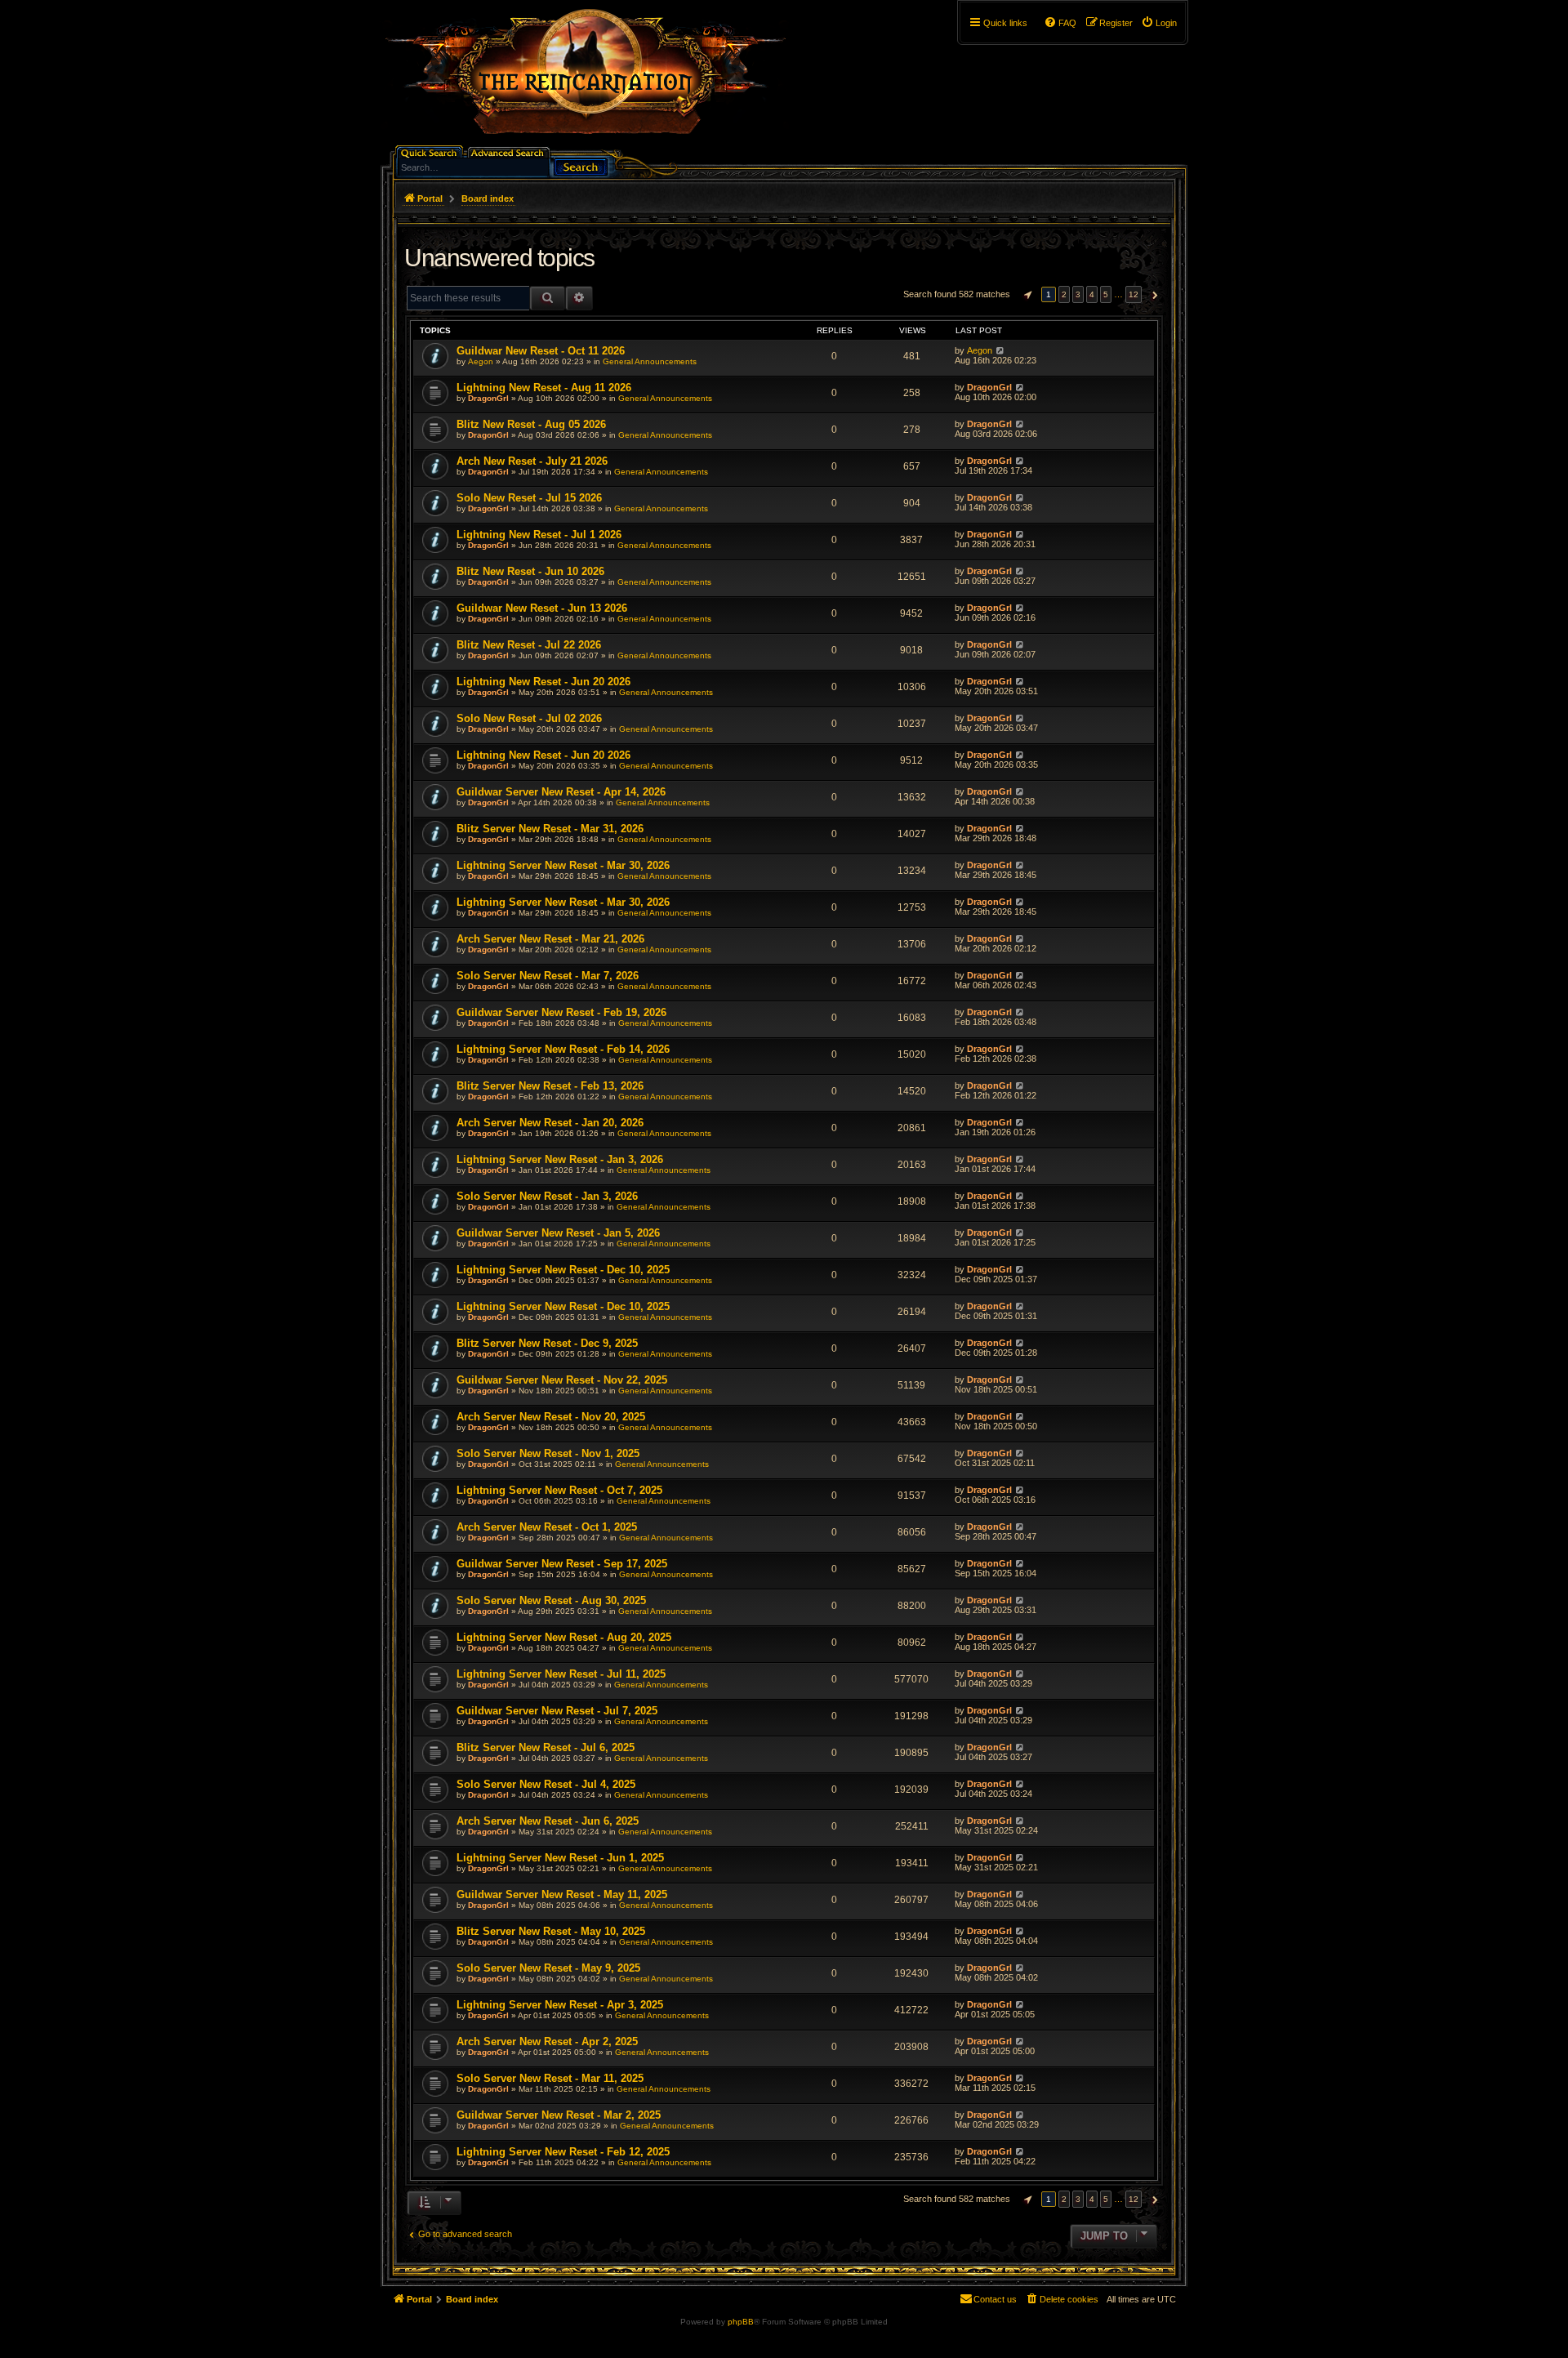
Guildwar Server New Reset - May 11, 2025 (562, 1894)
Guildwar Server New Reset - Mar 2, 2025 (559, 2115)
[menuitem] (1159, 23)
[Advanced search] (510, 152)
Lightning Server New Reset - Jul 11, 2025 (561, 1674)
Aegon (481, 361)
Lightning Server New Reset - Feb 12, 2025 (563, 2152)
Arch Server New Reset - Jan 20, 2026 (550, 1123)
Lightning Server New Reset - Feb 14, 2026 (563, 1049)
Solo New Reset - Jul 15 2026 (529, 498)
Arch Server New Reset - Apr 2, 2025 (547, 2042)
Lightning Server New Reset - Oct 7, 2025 (559, 1490)
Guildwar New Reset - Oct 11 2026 (541, 351)
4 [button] (1092, 294)
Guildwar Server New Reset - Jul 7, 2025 (557, 1711)
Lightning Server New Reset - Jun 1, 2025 (560, 1858)
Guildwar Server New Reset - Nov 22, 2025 (562, 1380)
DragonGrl (488, 398)
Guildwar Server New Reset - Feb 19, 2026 (561, 1012)
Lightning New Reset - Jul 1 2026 (539, 535)
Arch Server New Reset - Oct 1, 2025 (547, 1527)
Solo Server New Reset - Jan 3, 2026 (547, 1196)
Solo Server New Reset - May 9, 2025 (548, 1968)
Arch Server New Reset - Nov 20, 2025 (551, 1417)
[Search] (581, 165)
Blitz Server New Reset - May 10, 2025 (551, 1931)
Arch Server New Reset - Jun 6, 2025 (548, 1821)
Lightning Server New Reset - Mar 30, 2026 (563, 865)
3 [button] (1078, 294)
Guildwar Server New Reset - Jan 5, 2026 (558, 1233)
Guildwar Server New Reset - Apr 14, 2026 (561, 792)
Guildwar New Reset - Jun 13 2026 (542, 608)
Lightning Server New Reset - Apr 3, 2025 (560, 2005)
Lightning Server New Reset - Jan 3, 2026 (560, 1159)
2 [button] (1064, 294)
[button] (1026, 295)
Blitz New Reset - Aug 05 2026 (531, 424)
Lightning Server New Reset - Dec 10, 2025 (563, 1270)
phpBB (741, 2322)
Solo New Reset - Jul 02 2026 (529, 718)
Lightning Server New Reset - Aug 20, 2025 (564, 1637)
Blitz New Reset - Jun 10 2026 (530, 571)
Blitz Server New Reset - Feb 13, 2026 (550, 1086)
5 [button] (1106, 294)
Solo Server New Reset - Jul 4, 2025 (546, 1784)
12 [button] (1134, 294)
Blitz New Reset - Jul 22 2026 (529, 645)
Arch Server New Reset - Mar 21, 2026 (550, 939)
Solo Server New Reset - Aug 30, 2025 (551, 1600)
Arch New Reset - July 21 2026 (532, 461)
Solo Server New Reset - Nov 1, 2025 (548, 1453)
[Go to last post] (1000, 350)
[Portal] (594, 78)
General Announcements (650, 361)
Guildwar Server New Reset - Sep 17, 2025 (562, 1564)
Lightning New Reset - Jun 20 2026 (543, 682)
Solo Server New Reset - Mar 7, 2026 (548, 976)
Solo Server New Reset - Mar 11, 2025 (550, 2078)
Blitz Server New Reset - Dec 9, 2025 (547, 1343)
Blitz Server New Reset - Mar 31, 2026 (550, 829)
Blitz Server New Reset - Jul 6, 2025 (546, 1747)
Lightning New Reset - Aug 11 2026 (544, 388)
